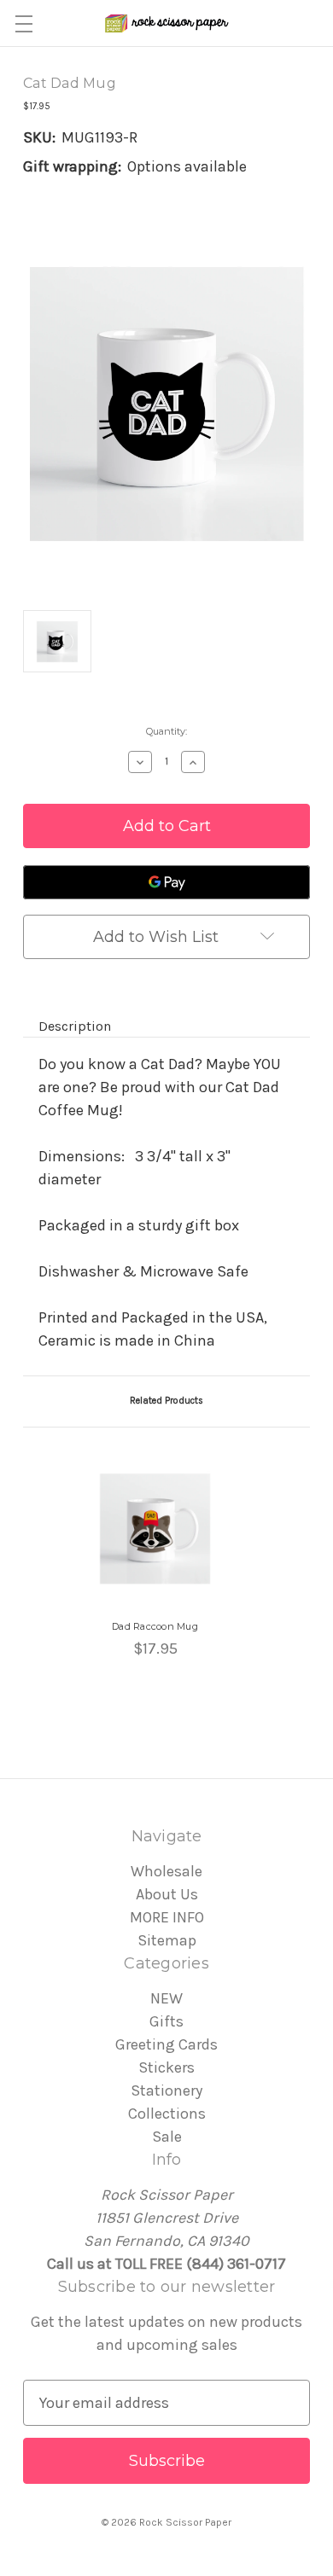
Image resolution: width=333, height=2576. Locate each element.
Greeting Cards (166, 2044)
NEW (166, 1998)
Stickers (166, 2067)
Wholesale (166, 1871)
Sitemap (167, 1940)
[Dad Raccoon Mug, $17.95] (155, 1529)
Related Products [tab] (166, 1401)
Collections (167, 2114)
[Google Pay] (166, 882)
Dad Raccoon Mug (155, 1626)
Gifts (166, 2021)
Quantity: (166, 731)
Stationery (166, 2090)
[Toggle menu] (23, 23)
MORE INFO (167, 1917)
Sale (167, 2137)
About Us (167, 1894)
